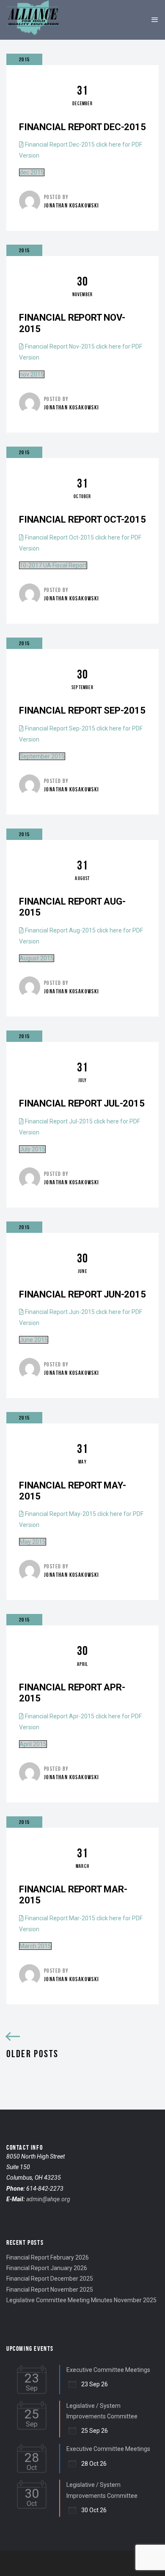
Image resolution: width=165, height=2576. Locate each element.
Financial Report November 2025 (50, 2290)
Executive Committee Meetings (108, 2370)
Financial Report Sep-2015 (82, 710)
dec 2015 (32, 172)
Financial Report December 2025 (50, 2279)
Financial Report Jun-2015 (82, 1294)
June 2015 (34, 1340)
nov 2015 (32, 374)
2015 (24, 59)
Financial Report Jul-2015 (82, 1103)
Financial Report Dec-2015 (82, 127)
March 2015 (35, 1946)
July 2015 (32, 1149)
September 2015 (42, 756)
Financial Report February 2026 (48, 2257)
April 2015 (33, 1744)
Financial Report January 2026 (47, 2268)
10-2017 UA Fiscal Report (53, 565)
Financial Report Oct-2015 (82, 519)
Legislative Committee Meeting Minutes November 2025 (81, 2300)
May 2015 (33, 1542)
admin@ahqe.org (48, 2199)
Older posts (32, 2054)
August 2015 (37, 958)
